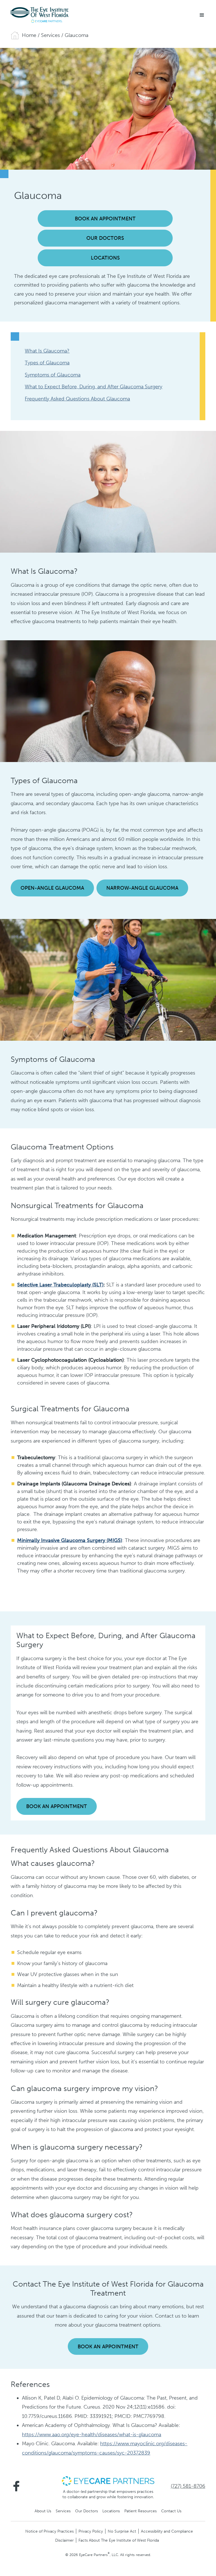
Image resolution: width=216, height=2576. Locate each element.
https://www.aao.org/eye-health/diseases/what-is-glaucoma (92, 2435)
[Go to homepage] (39, 15)
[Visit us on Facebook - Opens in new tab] (16, 2486)
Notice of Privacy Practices (49, 2531)
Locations (105, 258)
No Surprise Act (122, 2531)
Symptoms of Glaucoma (53, 375)
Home (29, 35)
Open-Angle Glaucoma (52, 888)
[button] (202, 15)
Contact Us (171, 2511)
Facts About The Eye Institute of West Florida (119, 2540)
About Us (43, 2511)
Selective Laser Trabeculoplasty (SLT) (60, 1285)
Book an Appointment (105, 219)
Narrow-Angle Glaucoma (142, 888)
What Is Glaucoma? (47, 351)
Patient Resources (140, 2511)
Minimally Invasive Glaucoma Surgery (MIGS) (70, 1540)
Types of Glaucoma (47, 363)
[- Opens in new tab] (108, 2480)
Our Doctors (105, 238)
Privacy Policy (91, 2531)
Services (50, 35)
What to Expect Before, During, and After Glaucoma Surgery (94, 387)
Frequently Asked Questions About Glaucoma (77, 399)
